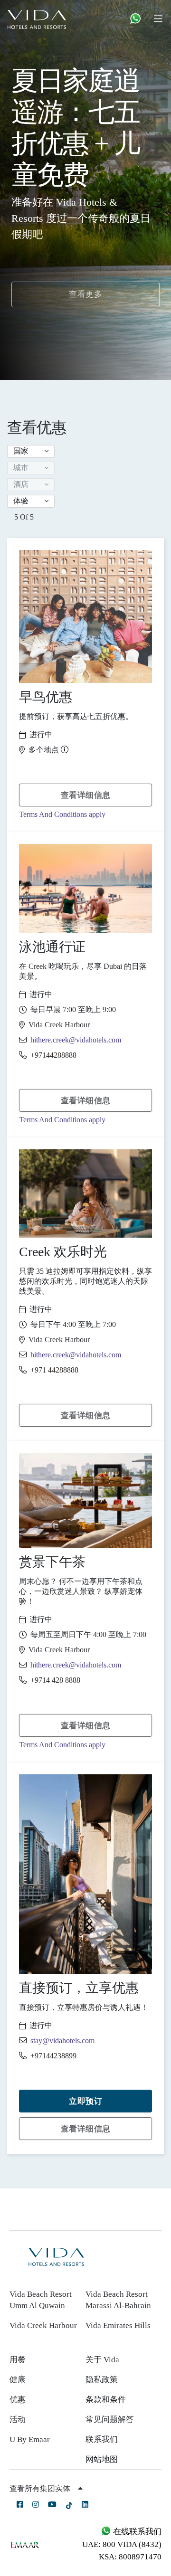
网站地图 (102, 2459)
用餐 (18, 2360)
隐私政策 (102, 2380)
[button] (31, 451)
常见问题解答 (110, 2420)
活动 (18, 2420)
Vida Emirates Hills (118, 2325)
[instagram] (36, 2504)
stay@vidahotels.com (62, 2041)
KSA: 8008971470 (130, 2557)
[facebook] (20, 2504)
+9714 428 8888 (55, 1680)
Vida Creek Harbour (43, 2325)
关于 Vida (102, 2360)
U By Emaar (30, 2439)
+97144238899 (53, 2056)
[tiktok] (69, 2505)
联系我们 (102, 2439)
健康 (18, 2380)
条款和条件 (106, 2400)
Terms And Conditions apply (62, 814)
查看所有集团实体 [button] (41, 2488)
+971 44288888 (54, 1370)
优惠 (18, 2400)
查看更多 (85, 294)
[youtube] (52, 2504)
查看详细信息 (86, 795)
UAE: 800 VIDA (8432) (122, 2544)
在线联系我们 (136, 2532)
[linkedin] (85, 2504)
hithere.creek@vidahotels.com (76, 1040)
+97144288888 (53, 1055)
